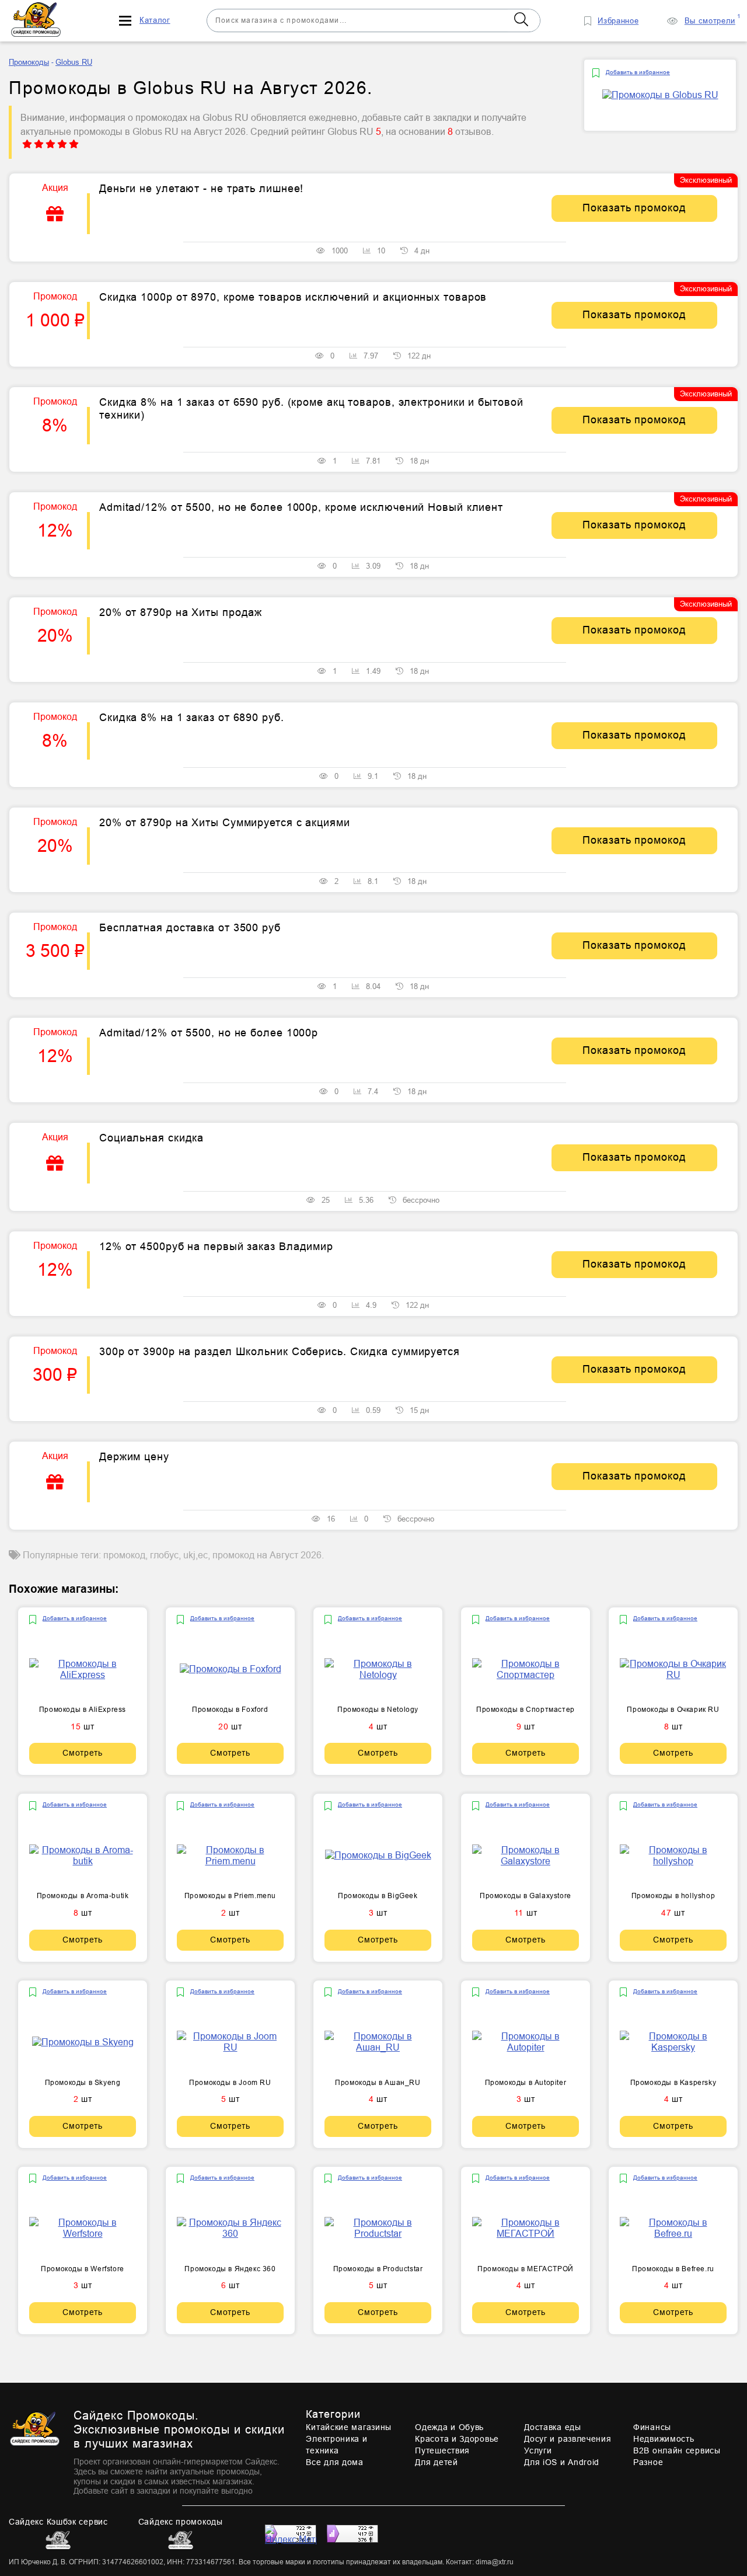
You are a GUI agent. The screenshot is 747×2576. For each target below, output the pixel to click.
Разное (648, 2462)
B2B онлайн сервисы (677, 2450)
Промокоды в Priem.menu (230, 1896)
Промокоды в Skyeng (83, 2083)
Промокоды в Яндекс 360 (230, 2269)
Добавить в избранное (638, 72)
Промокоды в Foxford (230, 1710)
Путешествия (442, 2450)
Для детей (436, 2462)
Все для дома (334, 2462)
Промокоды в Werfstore (83, 2269)
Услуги (538, 2450)
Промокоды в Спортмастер (526, 1710)
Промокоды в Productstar (378, 2269)
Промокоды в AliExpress (83, 1710)
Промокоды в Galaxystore (526, 1896)
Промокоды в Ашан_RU (378, 2083)
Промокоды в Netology (378, 1710)
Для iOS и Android (562, 2462)
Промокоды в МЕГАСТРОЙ (526, 2269)
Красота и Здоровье (457, 2439)
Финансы (652, 2427)
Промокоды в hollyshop (673, 1896)
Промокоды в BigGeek (378, 1896)
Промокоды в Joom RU (230, 2083)
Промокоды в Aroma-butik (83, 1896)
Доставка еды (552, 2427)
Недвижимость (664, 2439)
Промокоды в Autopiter (526, 2083)
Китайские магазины (349, 2427)
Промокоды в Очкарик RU (673, 1710)
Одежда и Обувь (449, 2427)
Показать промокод (634, 208)
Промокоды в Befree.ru (673, 2269)
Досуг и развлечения (568, 2439)
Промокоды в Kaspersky (673, 2083)
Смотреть (83, 1753)
